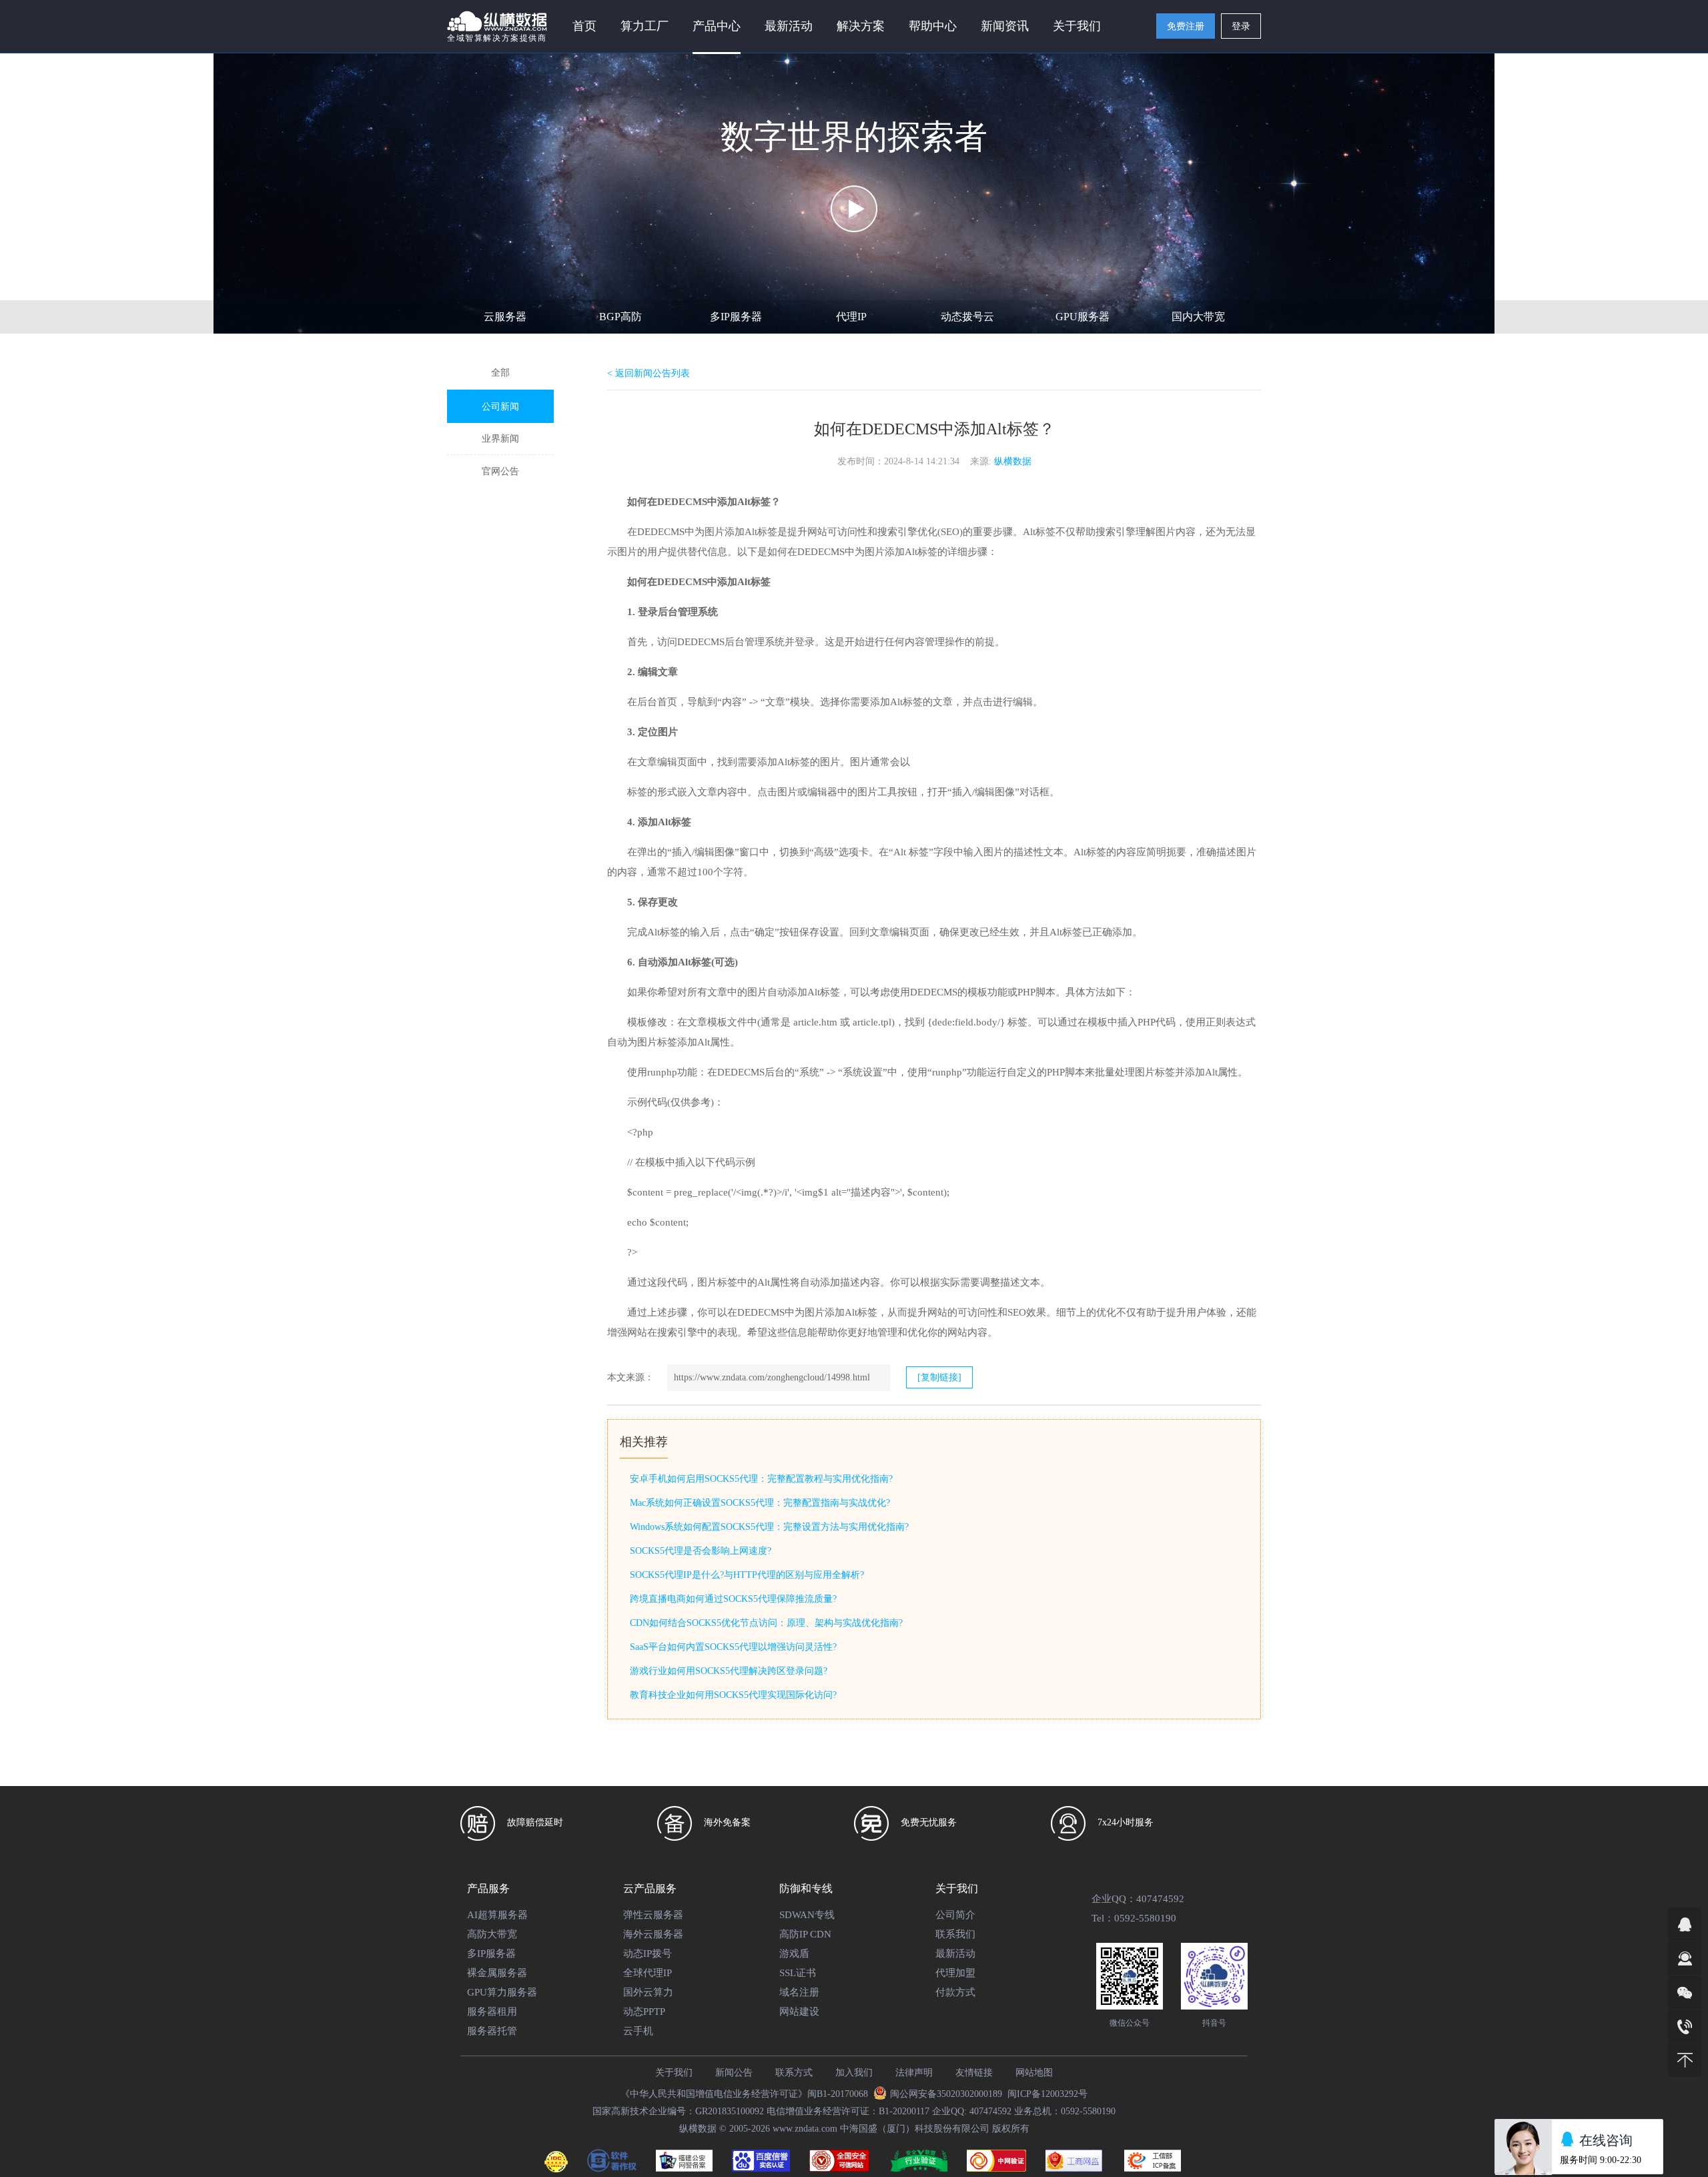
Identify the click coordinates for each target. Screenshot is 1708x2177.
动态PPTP (644, 2012)
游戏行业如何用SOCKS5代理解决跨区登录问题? (729, 1671)
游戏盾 (794, 1953)
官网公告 (500, 471)
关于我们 (674, 2073)
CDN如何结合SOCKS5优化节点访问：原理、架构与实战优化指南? (766, 1623)
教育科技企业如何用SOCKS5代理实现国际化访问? (733, 1695)
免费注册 (1186, 26)
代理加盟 (955, 1973)
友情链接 (974, 2073)
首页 (584, 26)
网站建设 (799, 2012)
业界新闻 (500, 439)
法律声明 (914, 2073)
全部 (500, 373)
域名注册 (799, 1992)
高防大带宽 (492, 1934)
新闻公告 (734, 2073)
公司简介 (955, 1915)
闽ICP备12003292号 (1047, 2094)
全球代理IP (648, 1973)
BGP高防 (620, 317)
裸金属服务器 (497, 1973)
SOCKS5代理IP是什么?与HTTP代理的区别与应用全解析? (747, 1575)
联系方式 (794, 2073)
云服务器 (505, 317)
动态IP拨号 (648, 1953)
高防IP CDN (805, 1934)
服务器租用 (492, 2012)
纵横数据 (1013, 461)
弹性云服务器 (653, 1915)
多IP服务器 (736, 317)
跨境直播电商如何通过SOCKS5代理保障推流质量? (733, 1599)
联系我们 (955, 1934)
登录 (1241, 26)
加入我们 (854, 2073)
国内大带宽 (1198, 317)
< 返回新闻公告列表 (649, 373)
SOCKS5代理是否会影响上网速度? (701, 1551)
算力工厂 (645, 26)
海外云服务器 (653, 1934)
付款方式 (955, 1992)
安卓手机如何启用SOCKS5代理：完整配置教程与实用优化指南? (761, 1479)
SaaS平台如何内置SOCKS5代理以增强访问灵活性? (733, 1647)
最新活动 (789, 26)
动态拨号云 (967, 317)
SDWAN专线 (807, 1915)
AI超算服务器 (497, 1915)
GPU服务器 (1083, 317)
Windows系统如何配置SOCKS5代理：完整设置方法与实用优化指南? (769, 1527)
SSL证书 (798, 1973)
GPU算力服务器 (502, 1992)
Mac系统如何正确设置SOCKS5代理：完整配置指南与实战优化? (760, 1503)
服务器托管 (492, 2031)
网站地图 (1034, 2073)
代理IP (851, 317)
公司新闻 (500, 407)
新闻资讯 (1005, 26)
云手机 (638, 2031)
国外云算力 (648, 1992)
